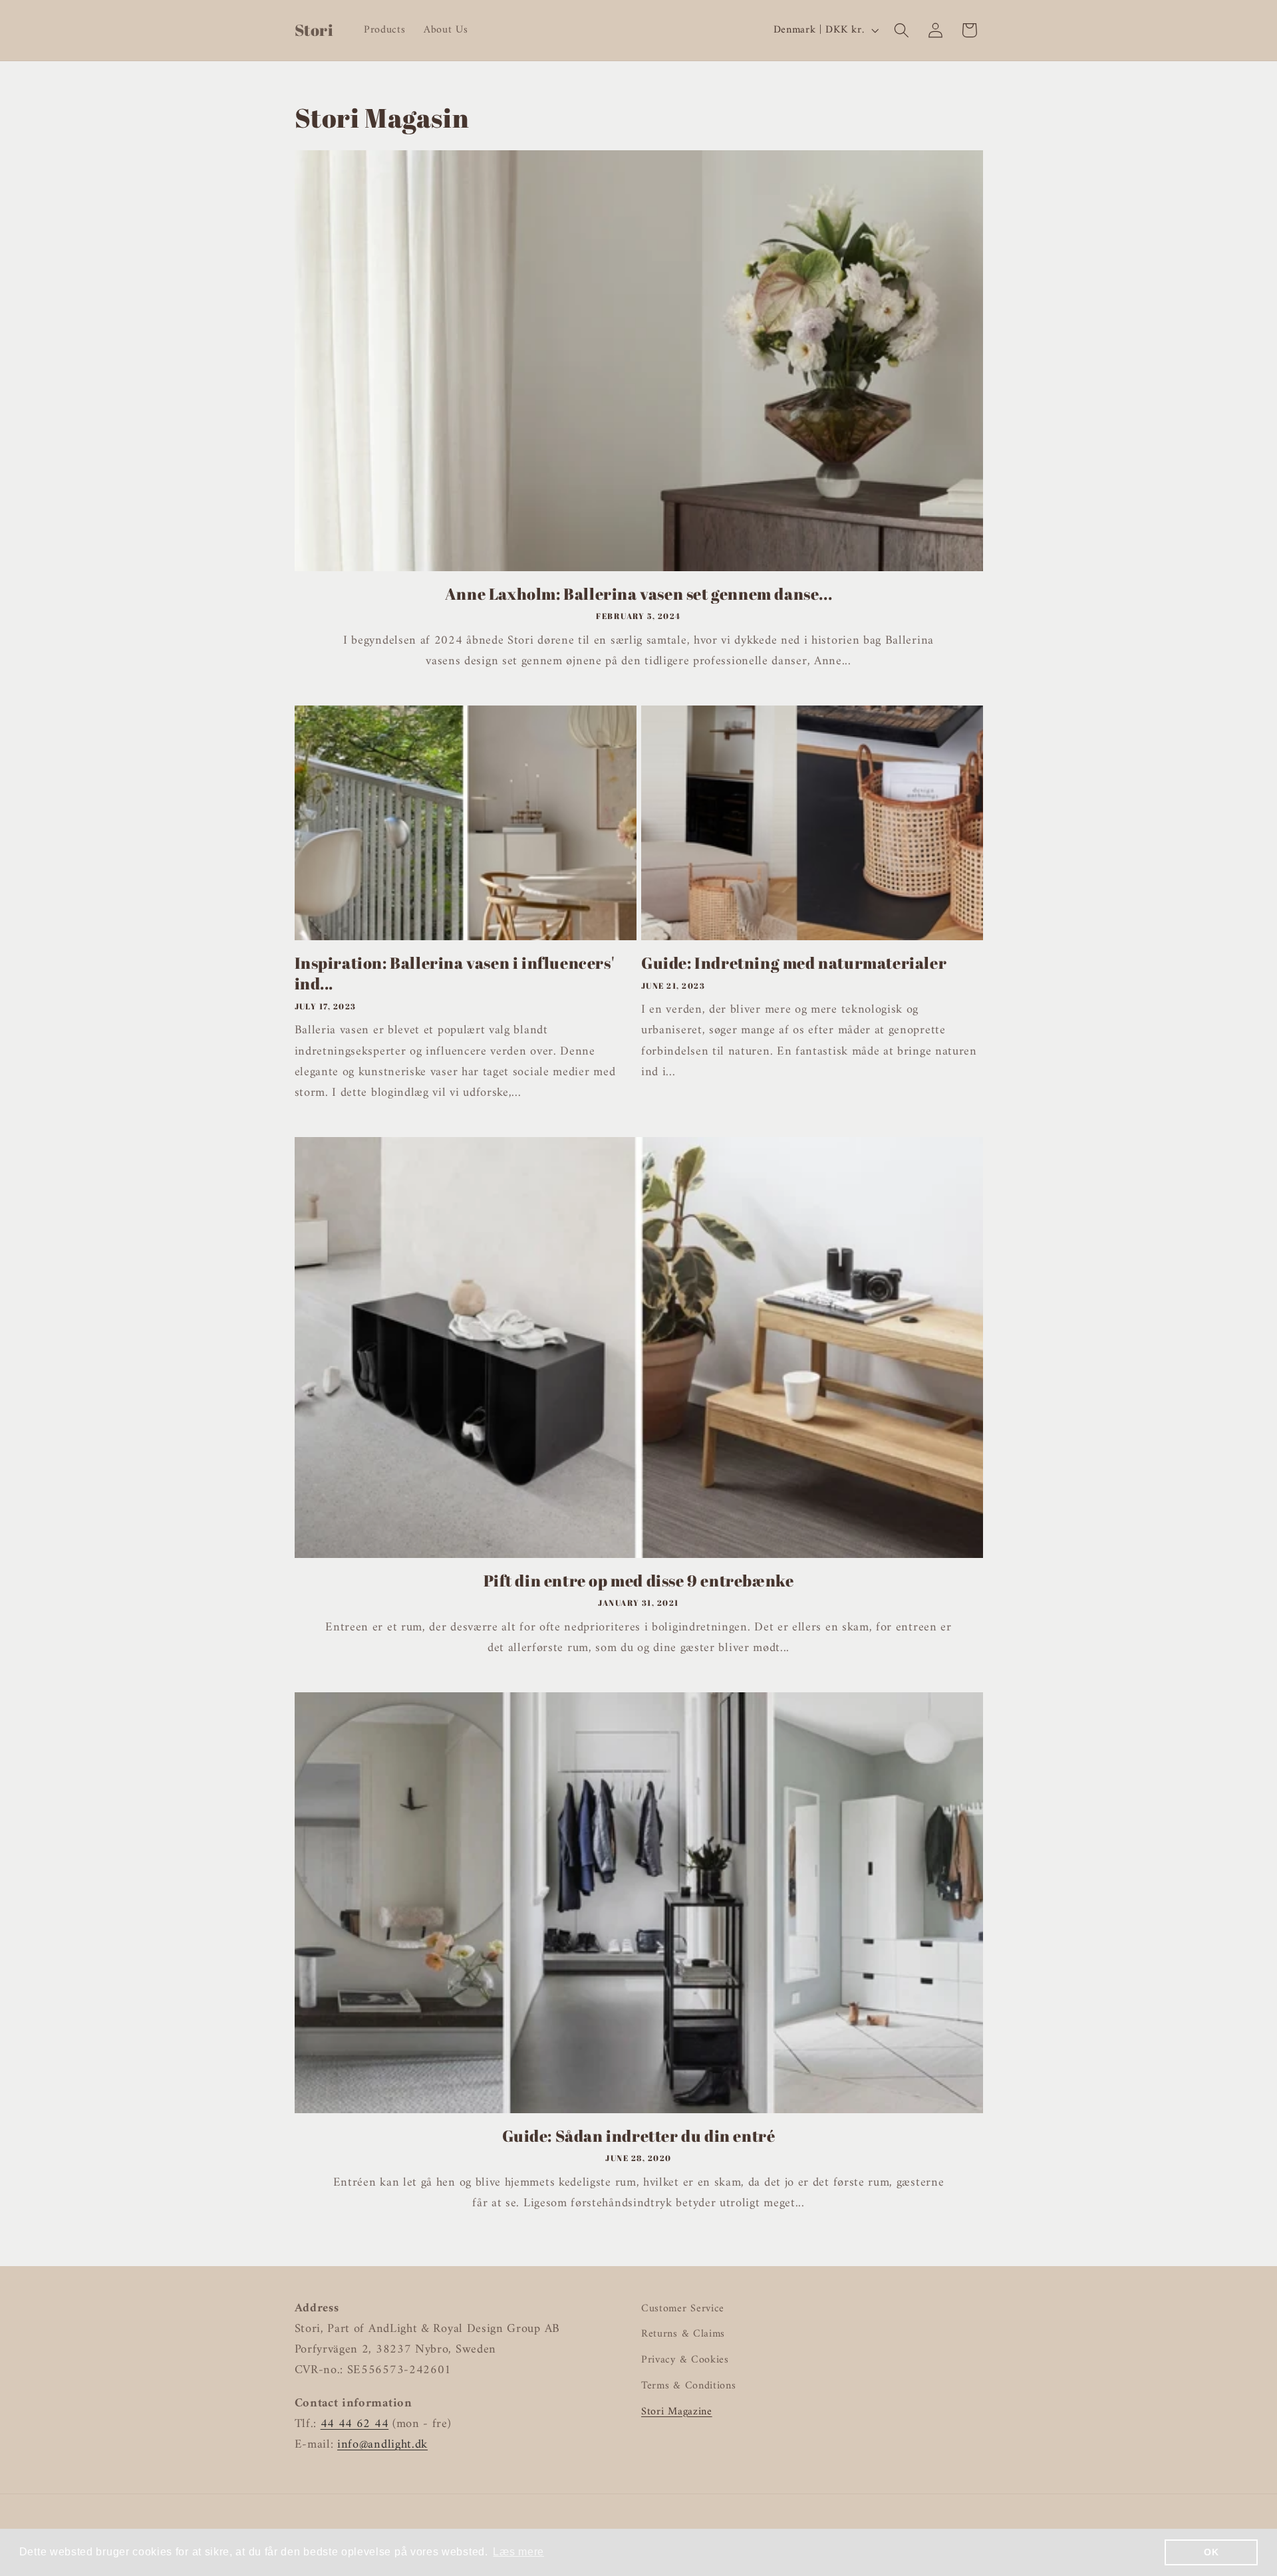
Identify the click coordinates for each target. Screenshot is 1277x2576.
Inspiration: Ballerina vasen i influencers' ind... (455, 973)
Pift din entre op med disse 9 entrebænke (639, 1581)
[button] (902, 30)
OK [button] (1211, 2552)
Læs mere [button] (518, 2552)
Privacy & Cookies (685, 2360)
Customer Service (683, 2309)
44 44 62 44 (355, 2424)
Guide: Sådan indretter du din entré (639, 2136)
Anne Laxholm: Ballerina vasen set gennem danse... (638, 594)
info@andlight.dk (382, 2445)
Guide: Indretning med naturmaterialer (794, 963)
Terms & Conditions (688, 2386)
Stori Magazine (677, 2412)
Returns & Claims (683, 2334)
